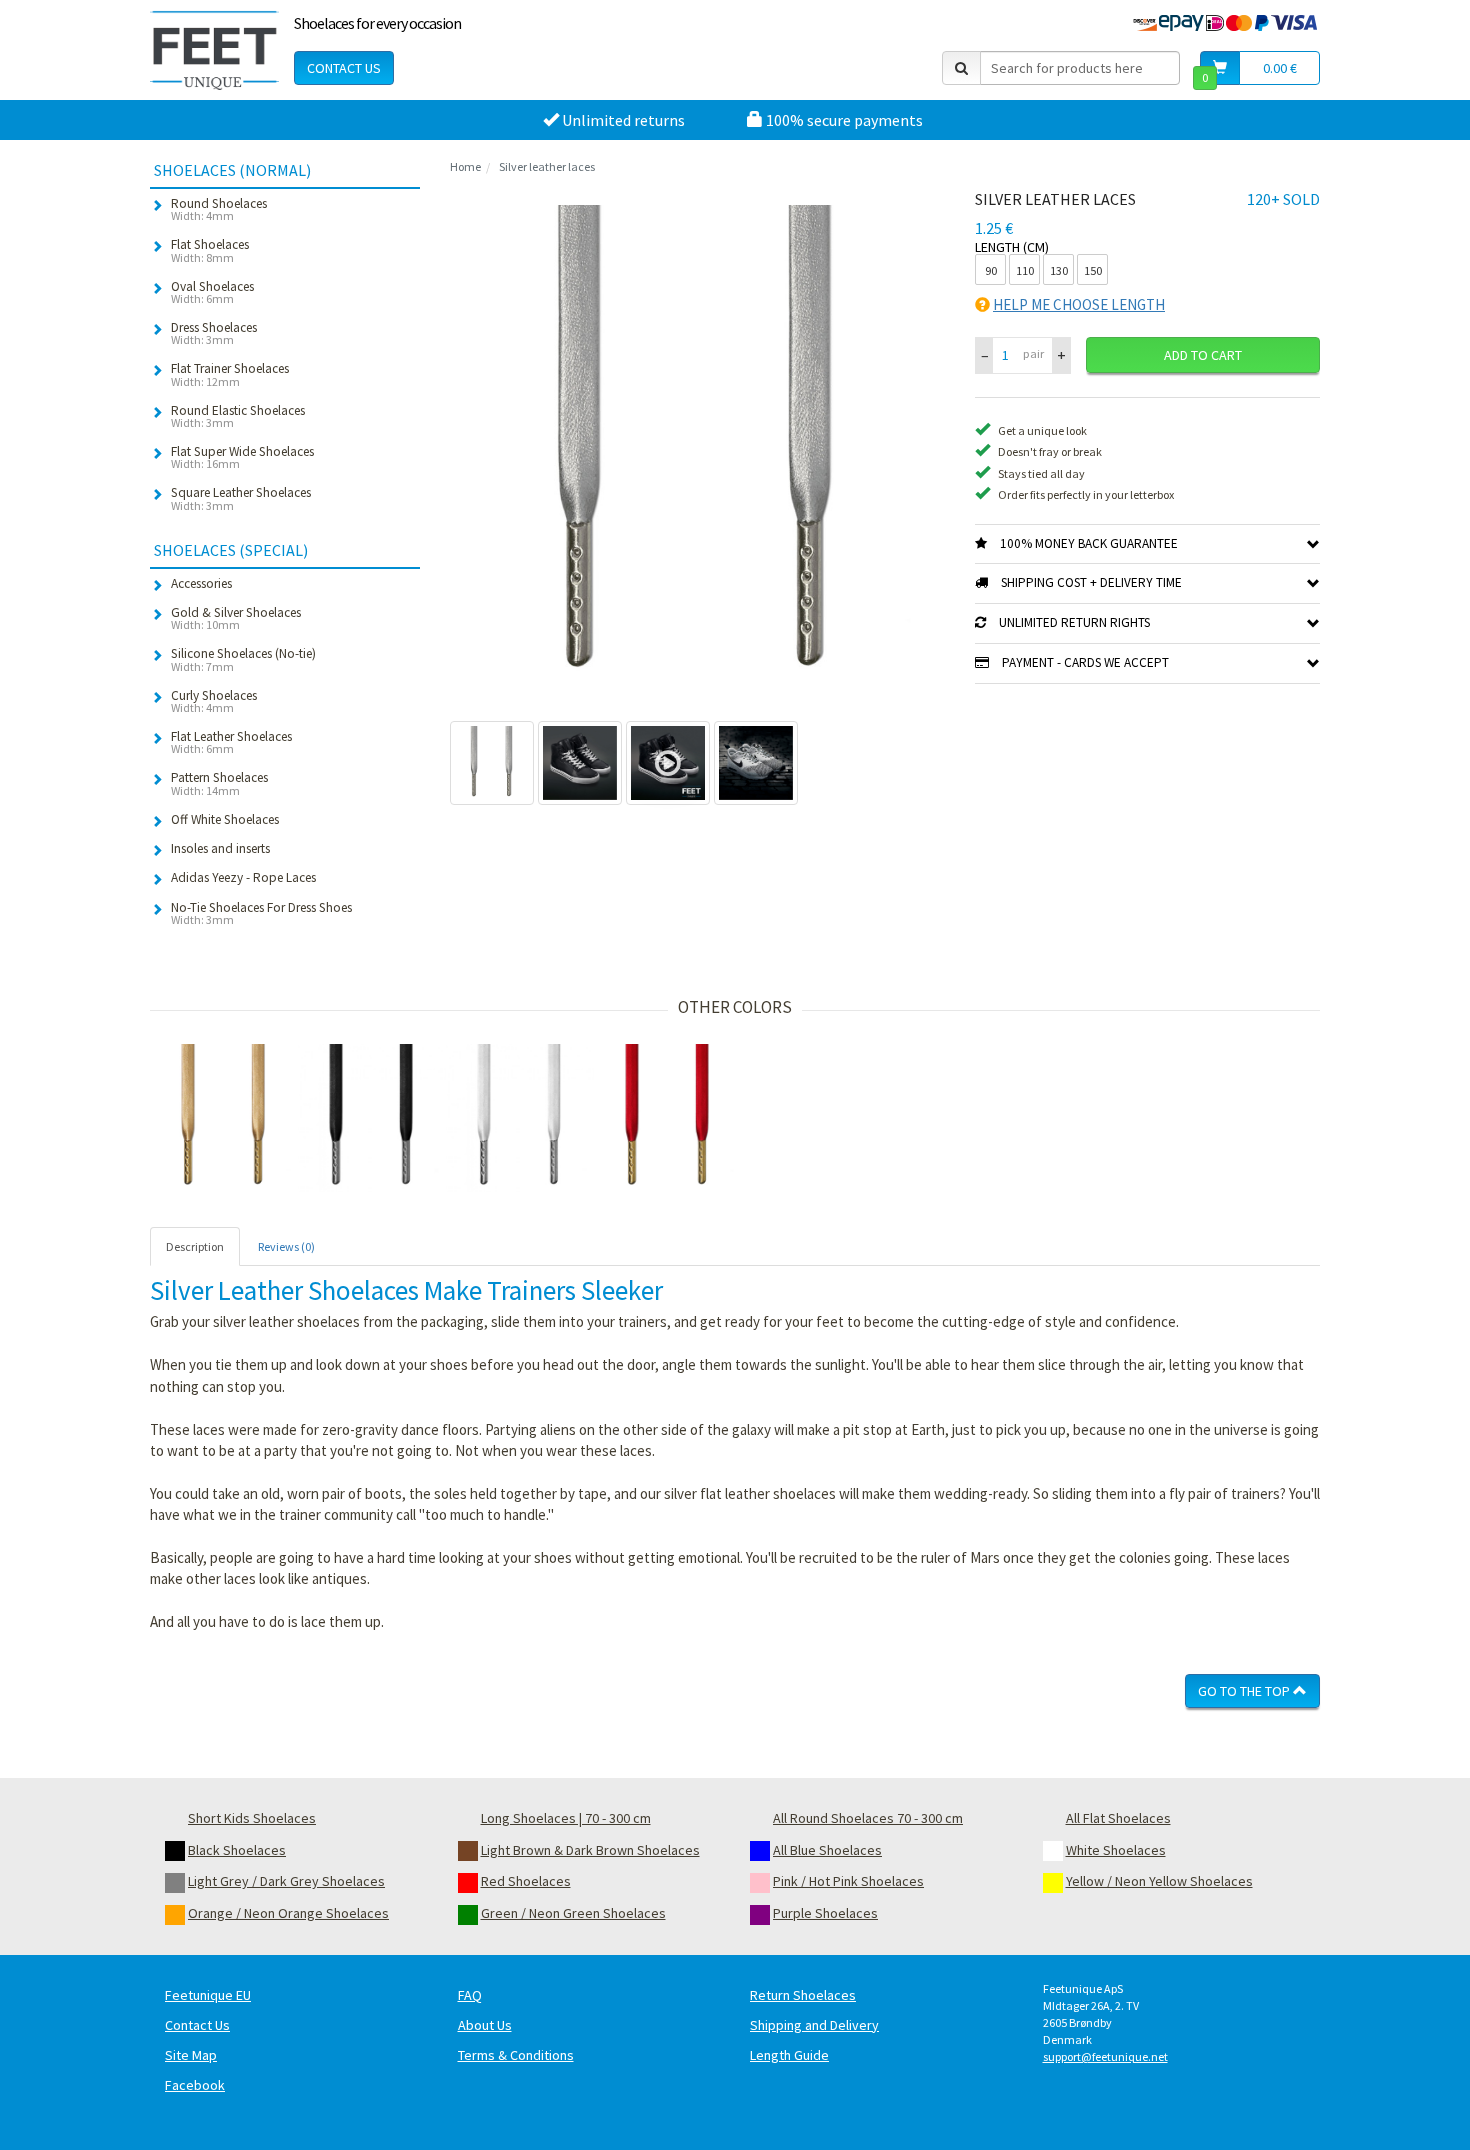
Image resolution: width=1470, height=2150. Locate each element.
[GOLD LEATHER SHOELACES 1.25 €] (224, 1118)
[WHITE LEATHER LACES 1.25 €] (520, 1118)
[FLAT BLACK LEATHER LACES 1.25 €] (372, 1118)
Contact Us (344, 68)
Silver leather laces (547, 166)
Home (465, 166)
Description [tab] (195, 1246)
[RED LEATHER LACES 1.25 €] (668, 1118)
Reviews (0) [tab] (286, 1246)
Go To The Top (1245, 1691)
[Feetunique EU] (214, 50)
